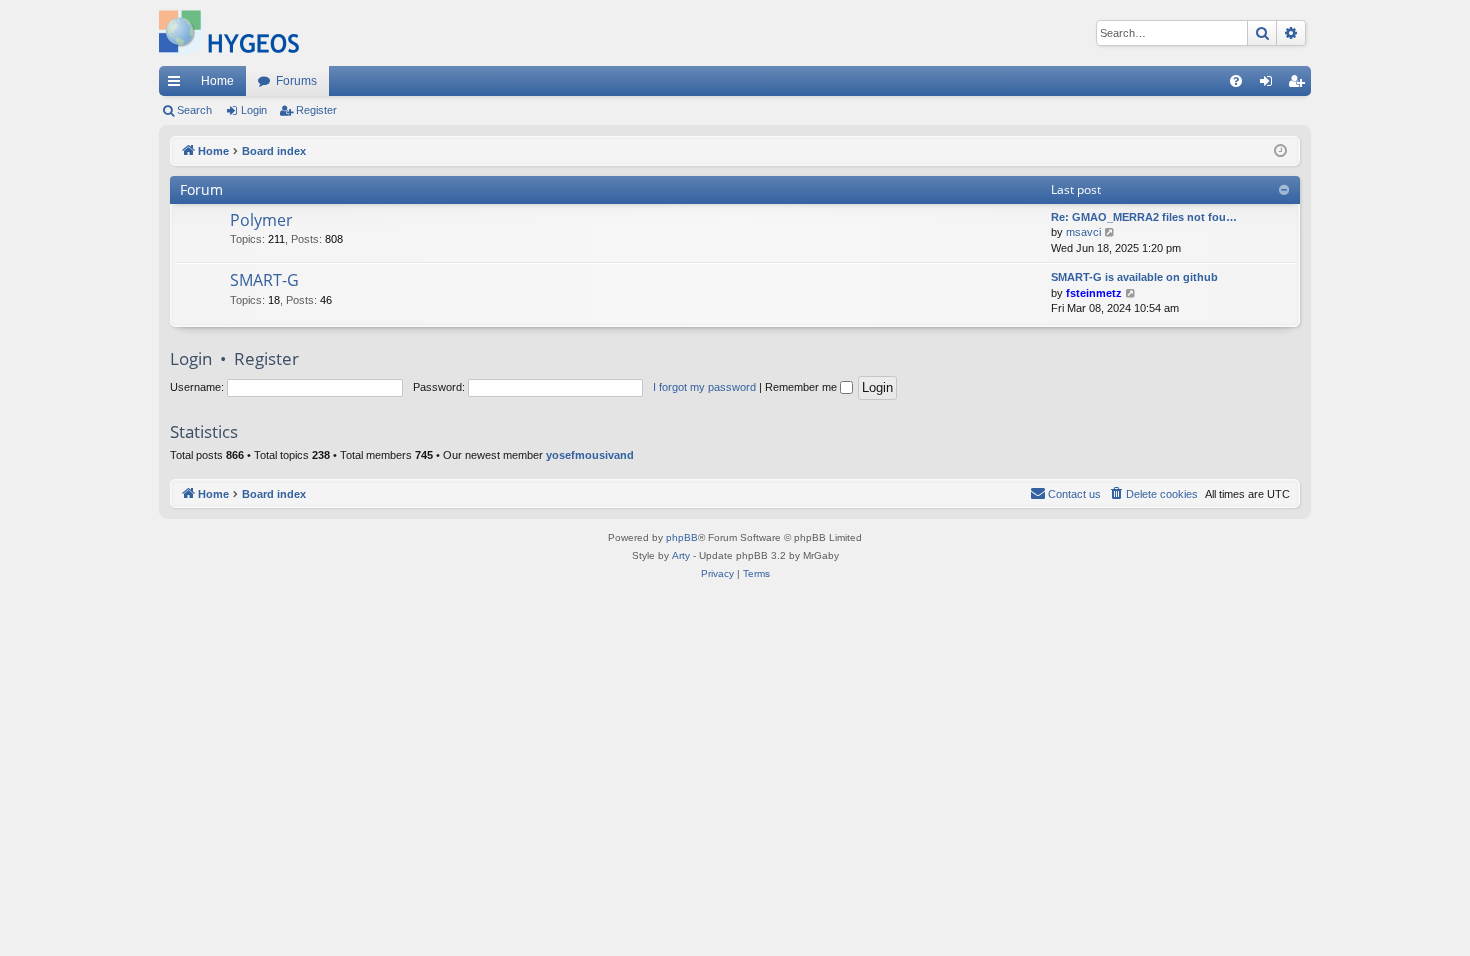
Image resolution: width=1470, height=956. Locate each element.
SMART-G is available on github (1134, 277)
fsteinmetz (1094, 293)
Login (254, 110)
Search (194, 110)
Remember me (802, 387)
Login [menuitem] (1270, 85)
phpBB (682, 537)
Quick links (178, 85)
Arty (681, 555)
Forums (296, 81)
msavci (1083, 232)
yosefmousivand (590, 455)
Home (217, 81)
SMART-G (264, 280)
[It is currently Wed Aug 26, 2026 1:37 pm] (1280, 151)
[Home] (229, 33)
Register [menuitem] (1300, 85)
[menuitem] (1236, 81)
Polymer (261, 220)
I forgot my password (704, 387)
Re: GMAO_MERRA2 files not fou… (1144, 217)
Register (316, 110)
